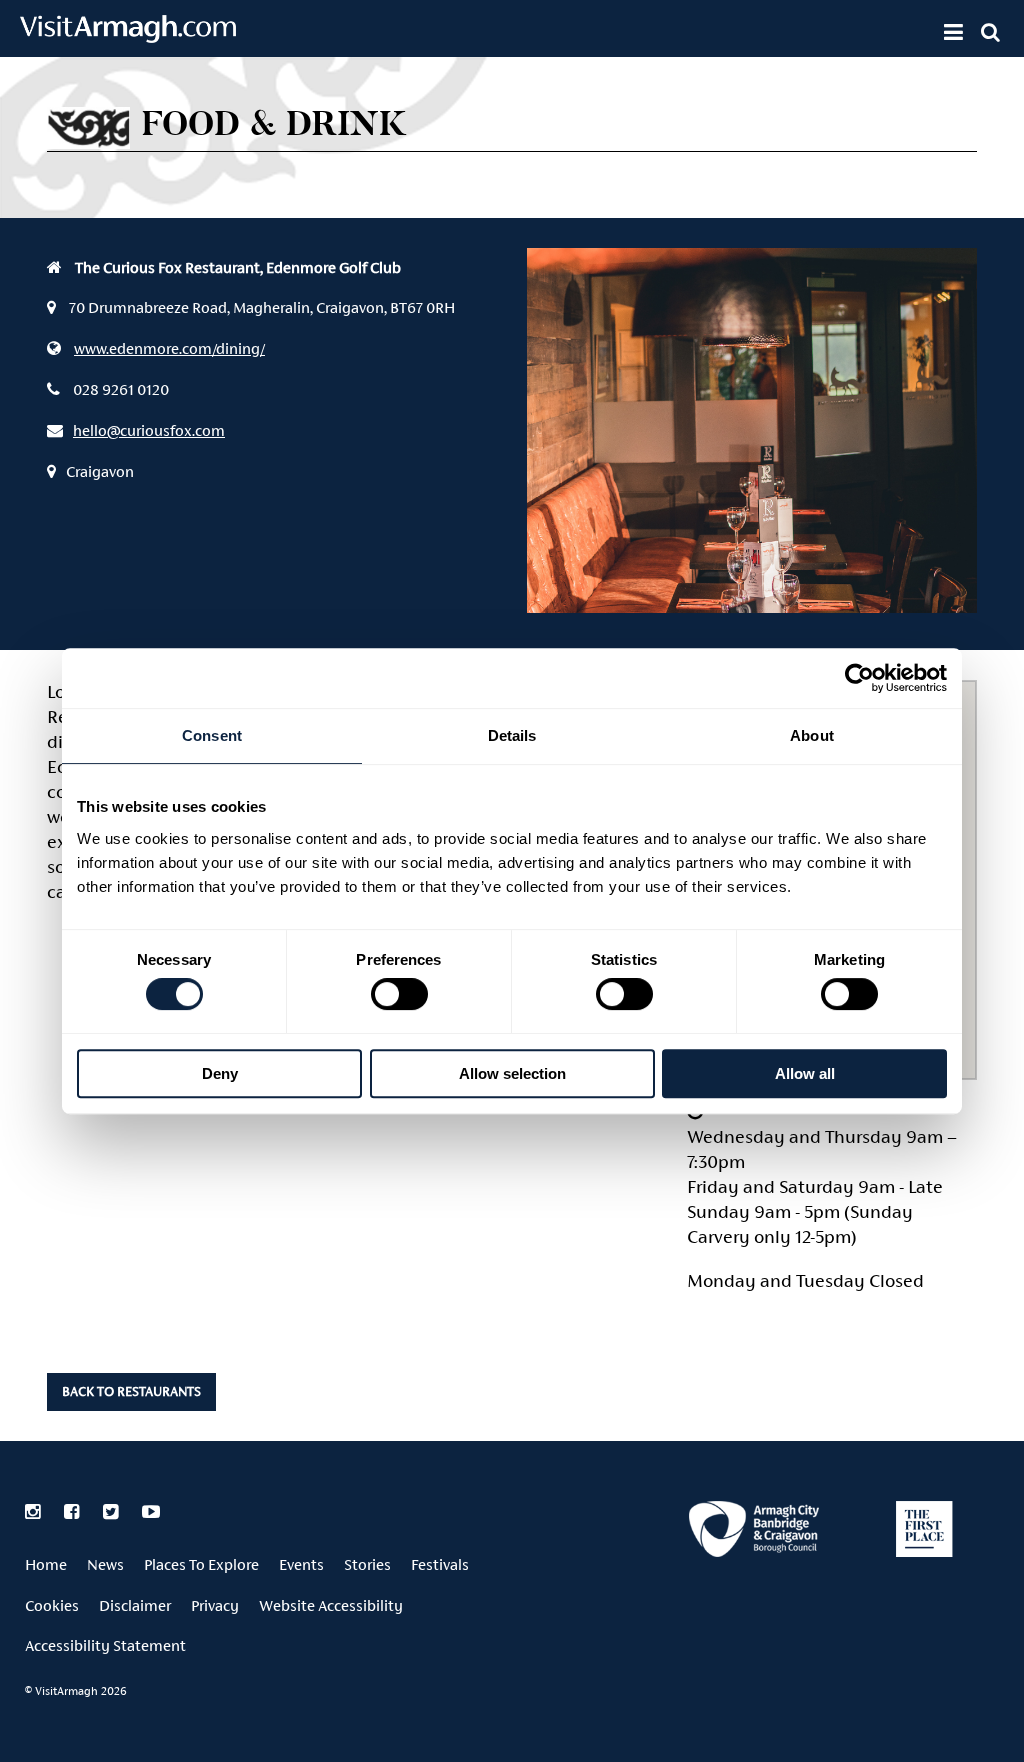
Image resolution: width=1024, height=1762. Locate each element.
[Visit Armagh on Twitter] (112, 1512)
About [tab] (812, 735)
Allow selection (512, 1073)
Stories (367, 1564)
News (105, 1564)
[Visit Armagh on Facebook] (73, 1512)
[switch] (399, 994)
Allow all (805, 1073)
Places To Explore (201, 1564)
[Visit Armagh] (128, 36)
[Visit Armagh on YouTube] (151, 1512)
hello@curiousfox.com (149, 430)
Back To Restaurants (131, 1391)
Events (301, 1564)
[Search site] (990, 32)
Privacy (215, 1605)
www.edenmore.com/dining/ (169, 348)
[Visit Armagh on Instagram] (34, 1512)
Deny (220, 1073)
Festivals (440, 1564)
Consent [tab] (212, 735)
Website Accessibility (331, 1605)
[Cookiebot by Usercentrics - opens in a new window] (859, 678)
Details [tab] (512, 735)
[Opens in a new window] (754, 1532)
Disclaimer (135, 1605)
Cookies (52, 1605)
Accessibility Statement (105, 1645)
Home (46, 1564)
